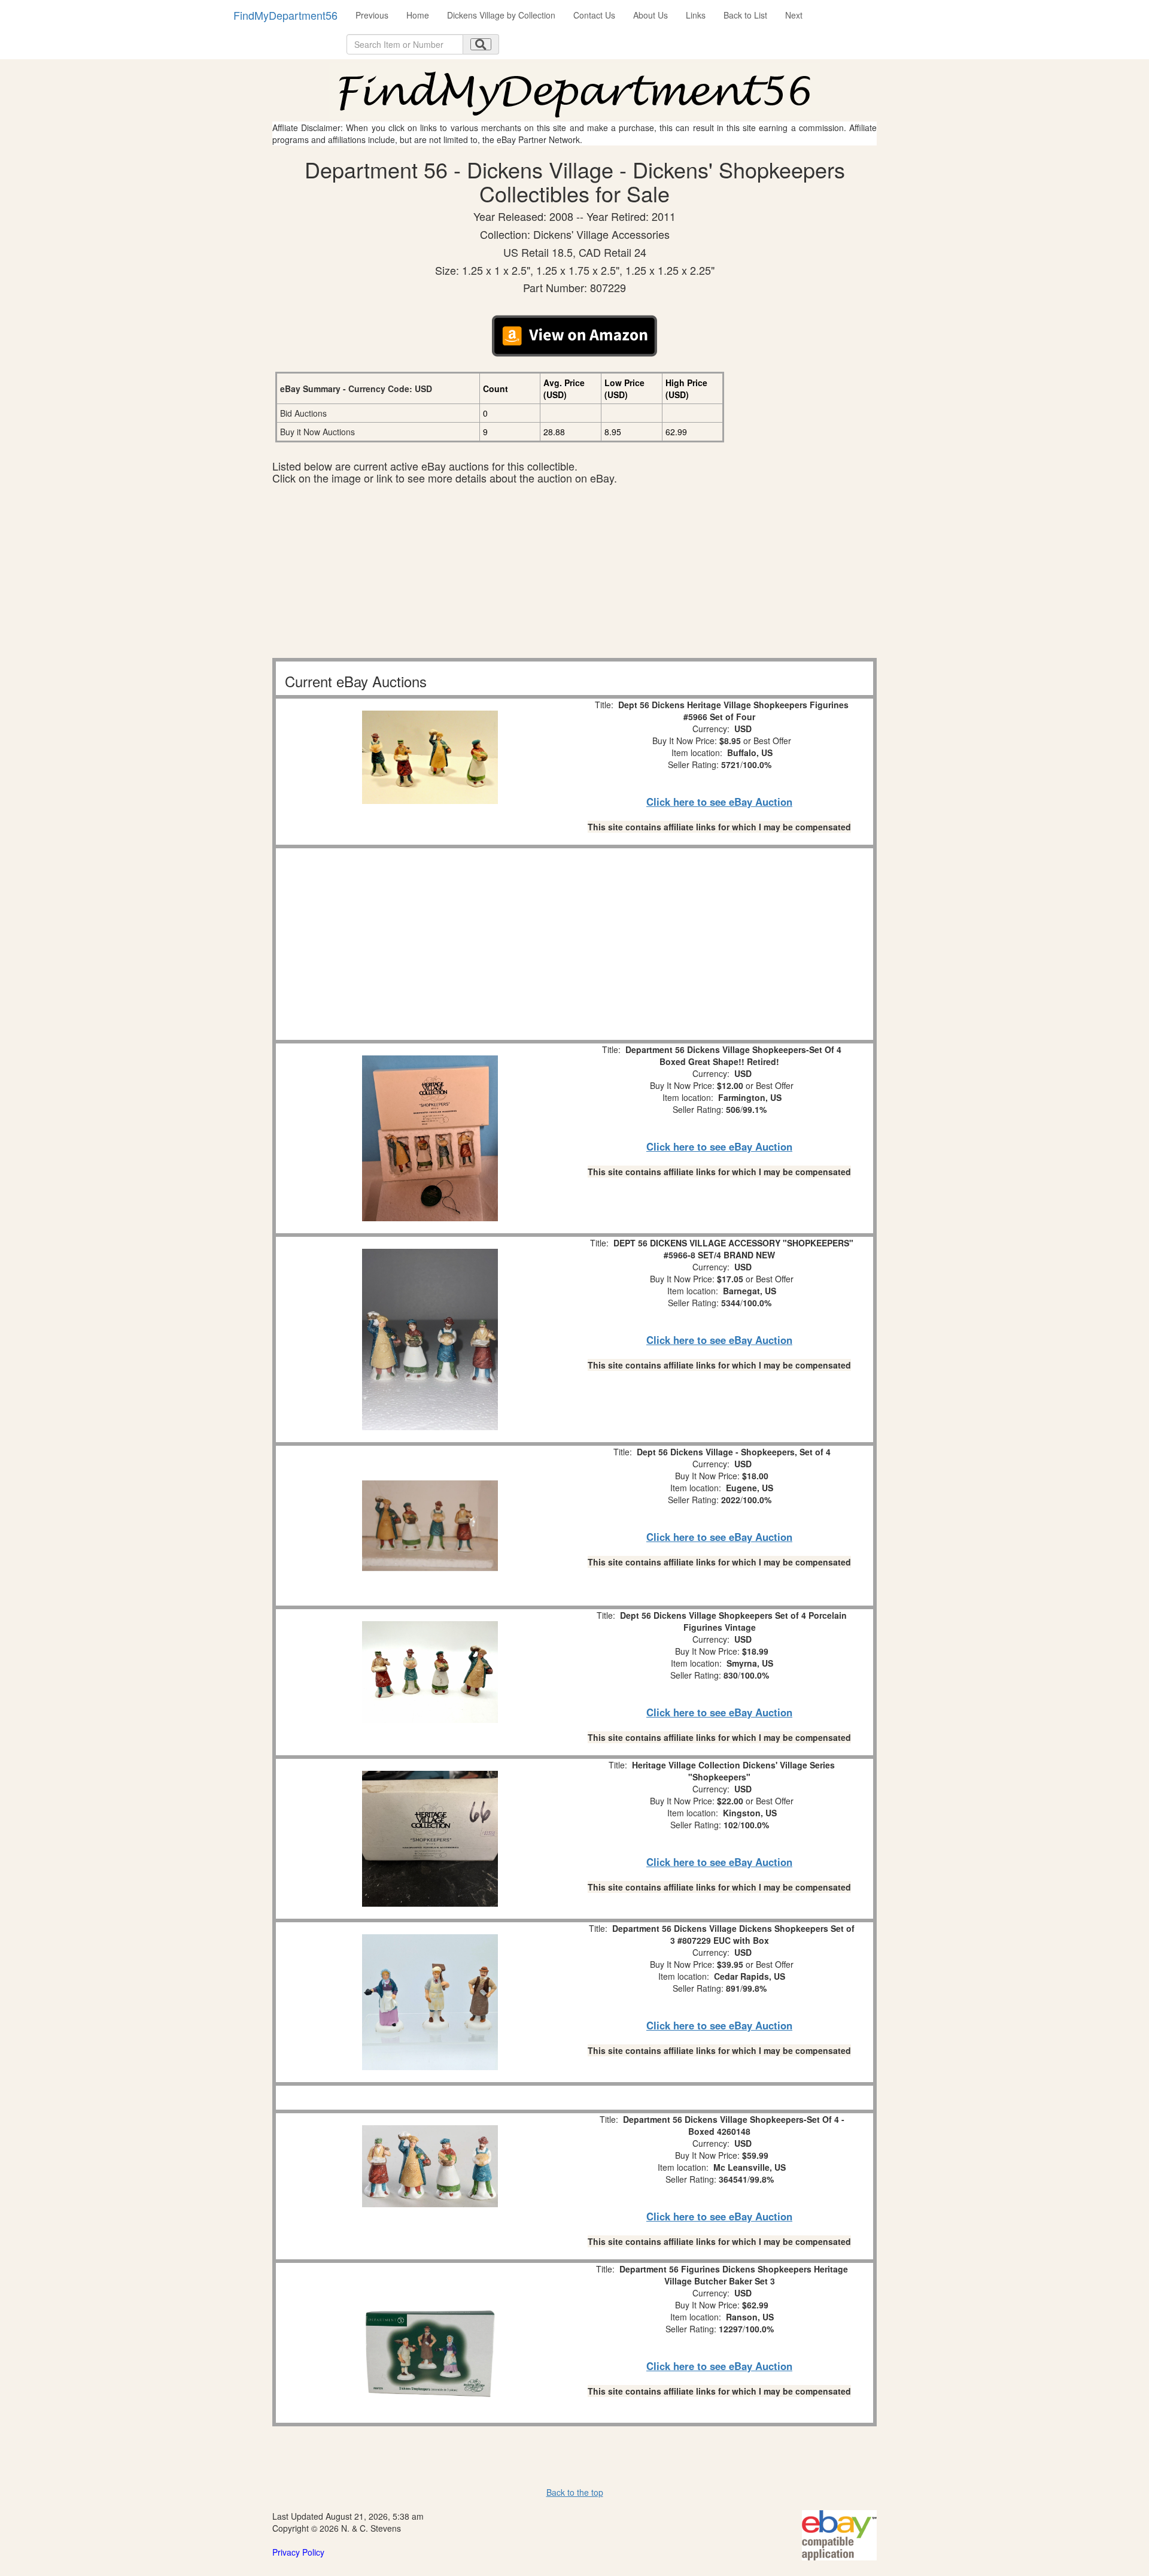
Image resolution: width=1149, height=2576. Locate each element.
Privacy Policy (298, 2552)
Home (418, 15)
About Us (651, 15)
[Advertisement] (574, 574)
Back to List (745, 15)
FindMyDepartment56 (285, 15)
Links (696, 15)
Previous (372, 15)
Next (794, 15)
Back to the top (575, 2492)
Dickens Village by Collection (501, 15)
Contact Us (594, 15)
